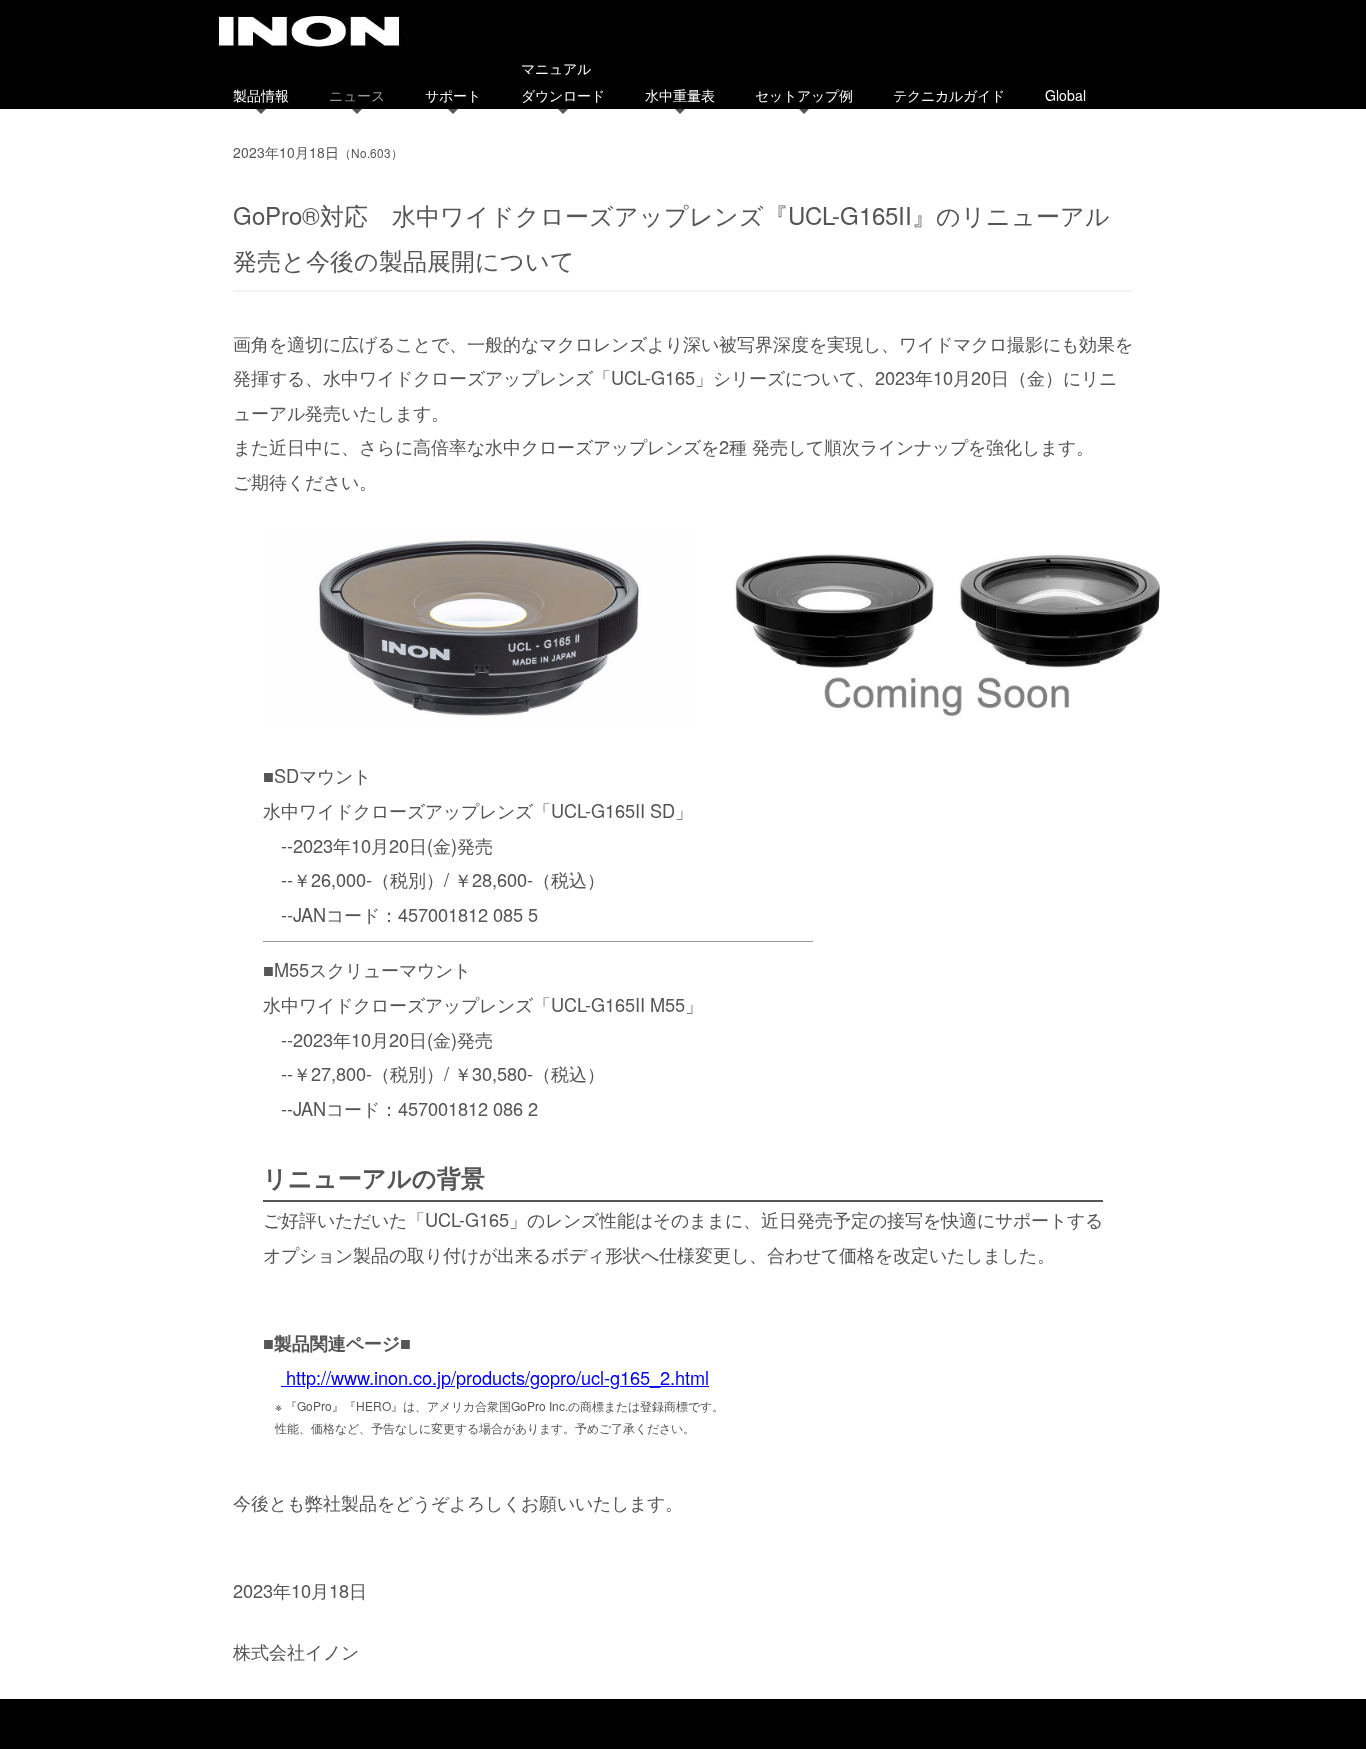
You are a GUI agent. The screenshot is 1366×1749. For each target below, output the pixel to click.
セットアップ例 (804, 95)
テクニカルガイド (949, 95)
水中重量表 (680, 95)
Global (1065, 95)
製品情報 (261, 95)
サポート (453, 95)
